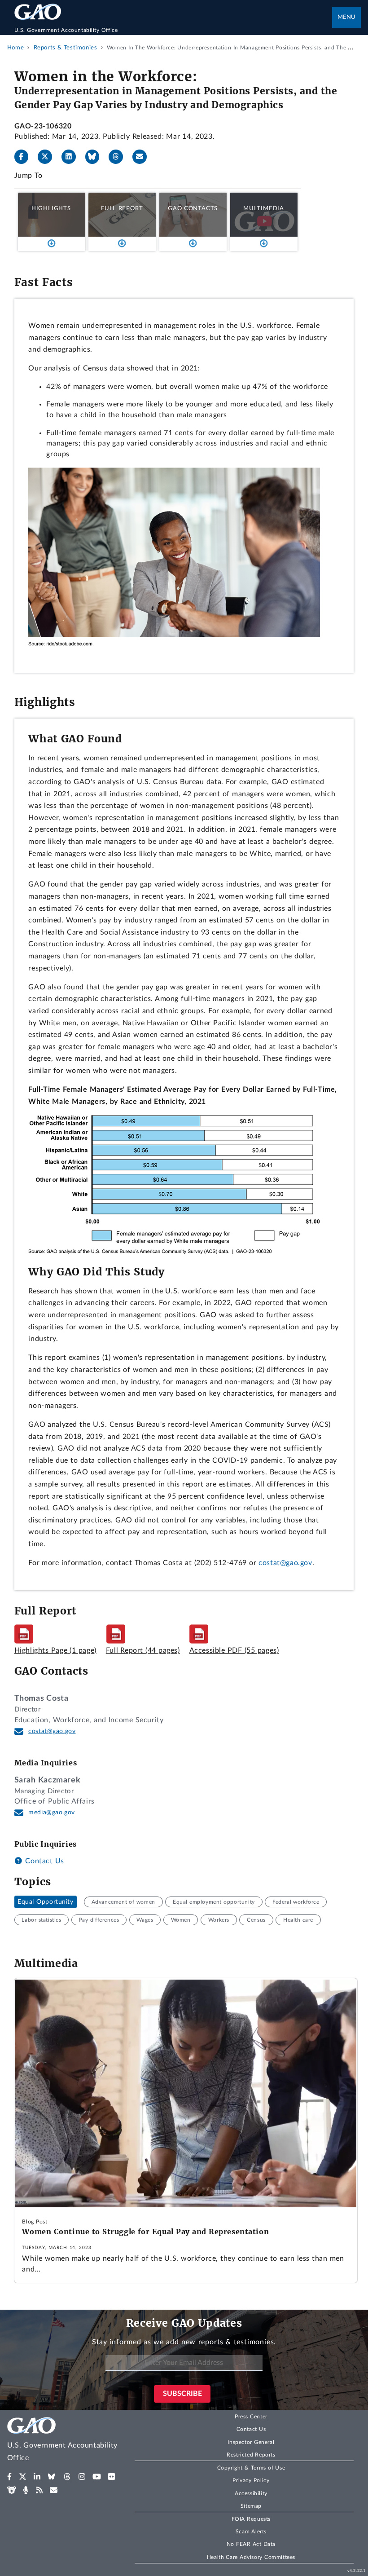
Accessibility (251, 2493)
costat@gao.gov (285, 1563)
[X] (48, 157)
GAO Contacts (193, 208)
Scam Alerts (251, 2532)
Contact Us (44, 1861)
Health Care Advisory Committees (251, 2557)
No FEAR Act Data (251, 2544)
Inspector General (251, 2442)
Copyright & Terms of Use (251, 2468)
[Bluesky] (96, 157)
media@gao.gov (52, 1813)
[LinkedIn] (72, 157)
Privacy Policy (251, 2480)
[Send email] (143, 157)
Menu (346, 17)
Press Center (251, 2417)
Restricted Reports (251, 2455)
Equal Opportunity (46, 1902)
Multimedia (264, 208)
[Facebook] (25, 157)
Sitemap (251, 2506)
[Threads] (119, 157)
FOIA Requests (251, 2519)
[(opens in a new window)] (10, 2477)
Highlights (51, 208)
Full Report (122, 208)
